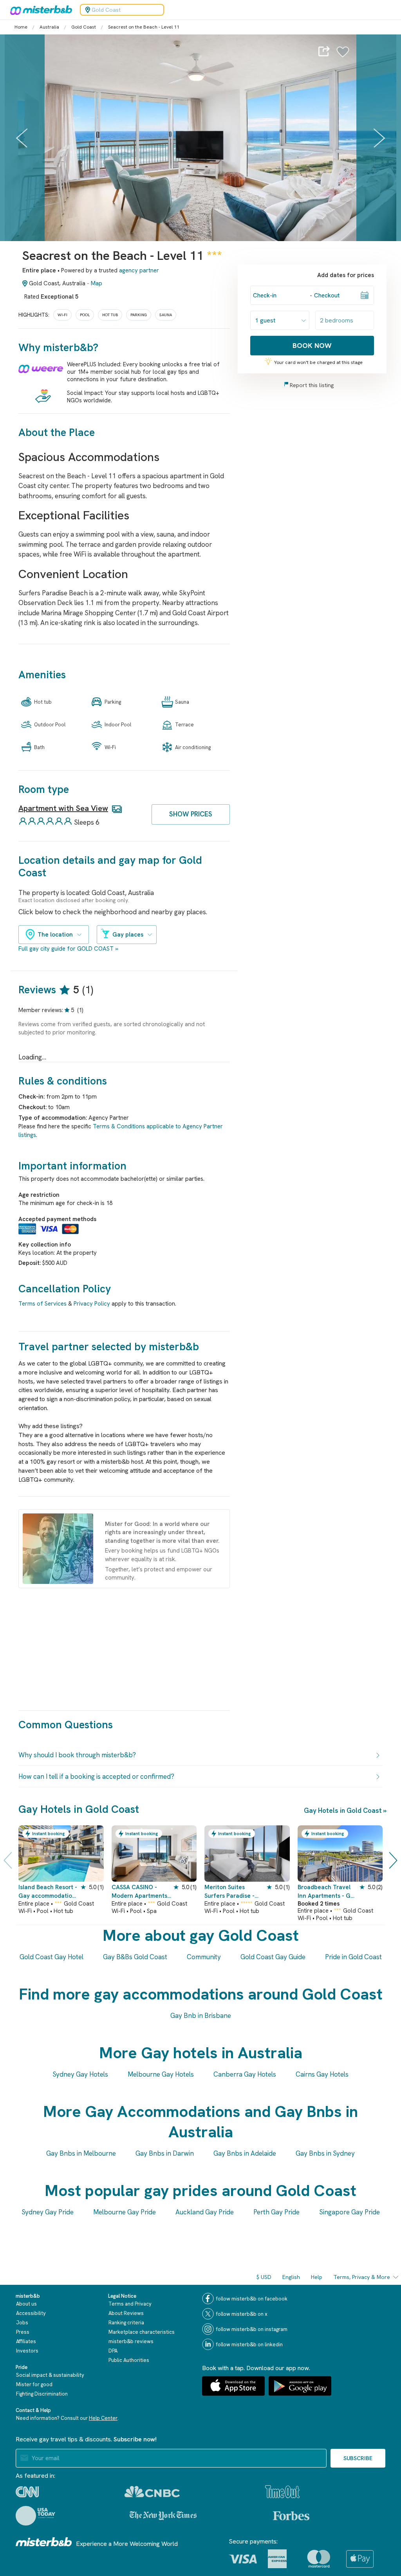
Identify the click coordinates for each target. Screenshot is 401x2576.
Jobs (22, 2323)
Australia (49, 27)
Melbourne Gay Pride (125, 2212)
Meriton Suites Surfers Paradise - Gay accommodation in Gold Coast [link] (233, 1892)
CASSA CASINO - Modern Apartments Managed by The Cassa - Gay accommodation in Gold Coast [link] (139, 1892)
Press (23, 2332)
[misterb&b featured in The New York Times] (163, 2516)
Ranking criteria (126, 2323)
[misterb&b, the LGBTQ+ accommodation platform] (39, 10)
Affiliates (26, 2341)
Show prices (191, 814)
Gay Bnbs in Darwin (165, 2153)
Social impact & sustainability (50, 2375)
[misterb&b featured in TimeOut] (282, 2492)
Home (21, 27)
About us (26, 2304)
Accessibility (31, 2313)
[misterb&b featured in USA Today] (35, 2516)
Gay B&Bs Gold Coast (135, 1957)
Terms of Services (42, 1304)
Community (204, 1957)
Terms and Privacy (130, 2304)
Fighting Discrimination (42, 2394)
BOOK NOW (312, 345)
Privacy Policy (92, 1304)
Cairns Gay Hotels (322, 2074)
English (291, 2277)
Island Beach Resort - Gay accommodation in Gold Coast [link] (48, 1892)
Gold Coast (84, 27)
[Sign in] (343, 56)
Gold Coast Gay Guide (273, 1957)
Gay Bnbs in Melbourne (81, 2153)
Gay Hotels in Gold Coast (343, 1810)
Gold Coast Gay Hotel (51, 1957)
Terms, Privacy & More (362, 2277)
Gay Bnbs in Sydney (325, 2153)
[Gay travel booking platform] (44, 2542)
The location (55, 935)
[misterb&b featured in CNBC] (152, 2492)
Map (97, 283)
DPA (113, 2351)
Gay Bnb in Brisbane (201, 2016)
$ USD (264, 2277)
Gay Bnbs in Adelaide (245, 2153)
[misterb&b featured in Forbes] (291, 2516)
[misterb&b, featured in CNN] (27, 2492)
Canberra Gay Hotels (245, 2074)
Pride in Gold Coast (353, 1957)
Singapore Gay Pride (350, 2212)
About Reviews (126, 2313)
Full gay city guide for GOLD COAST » (68, 949)
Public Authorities (129, 2360)
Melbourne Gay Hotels (161, 2074)
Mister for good (34, 2384)
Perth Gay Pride (276, 2212)
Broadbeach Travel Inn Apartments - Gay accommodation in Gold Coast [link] (327, 1892)
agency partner (139, 270)
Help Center (103, 2418)
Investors (27, 2351)
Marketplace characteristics (142, 2332)
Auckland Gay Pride (205, 2212)
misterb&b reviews (131, 2341)
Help (317, 2277)
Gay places (128, 935)
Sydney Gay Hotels (80, 2074)
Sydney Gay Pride (48, 2212)
